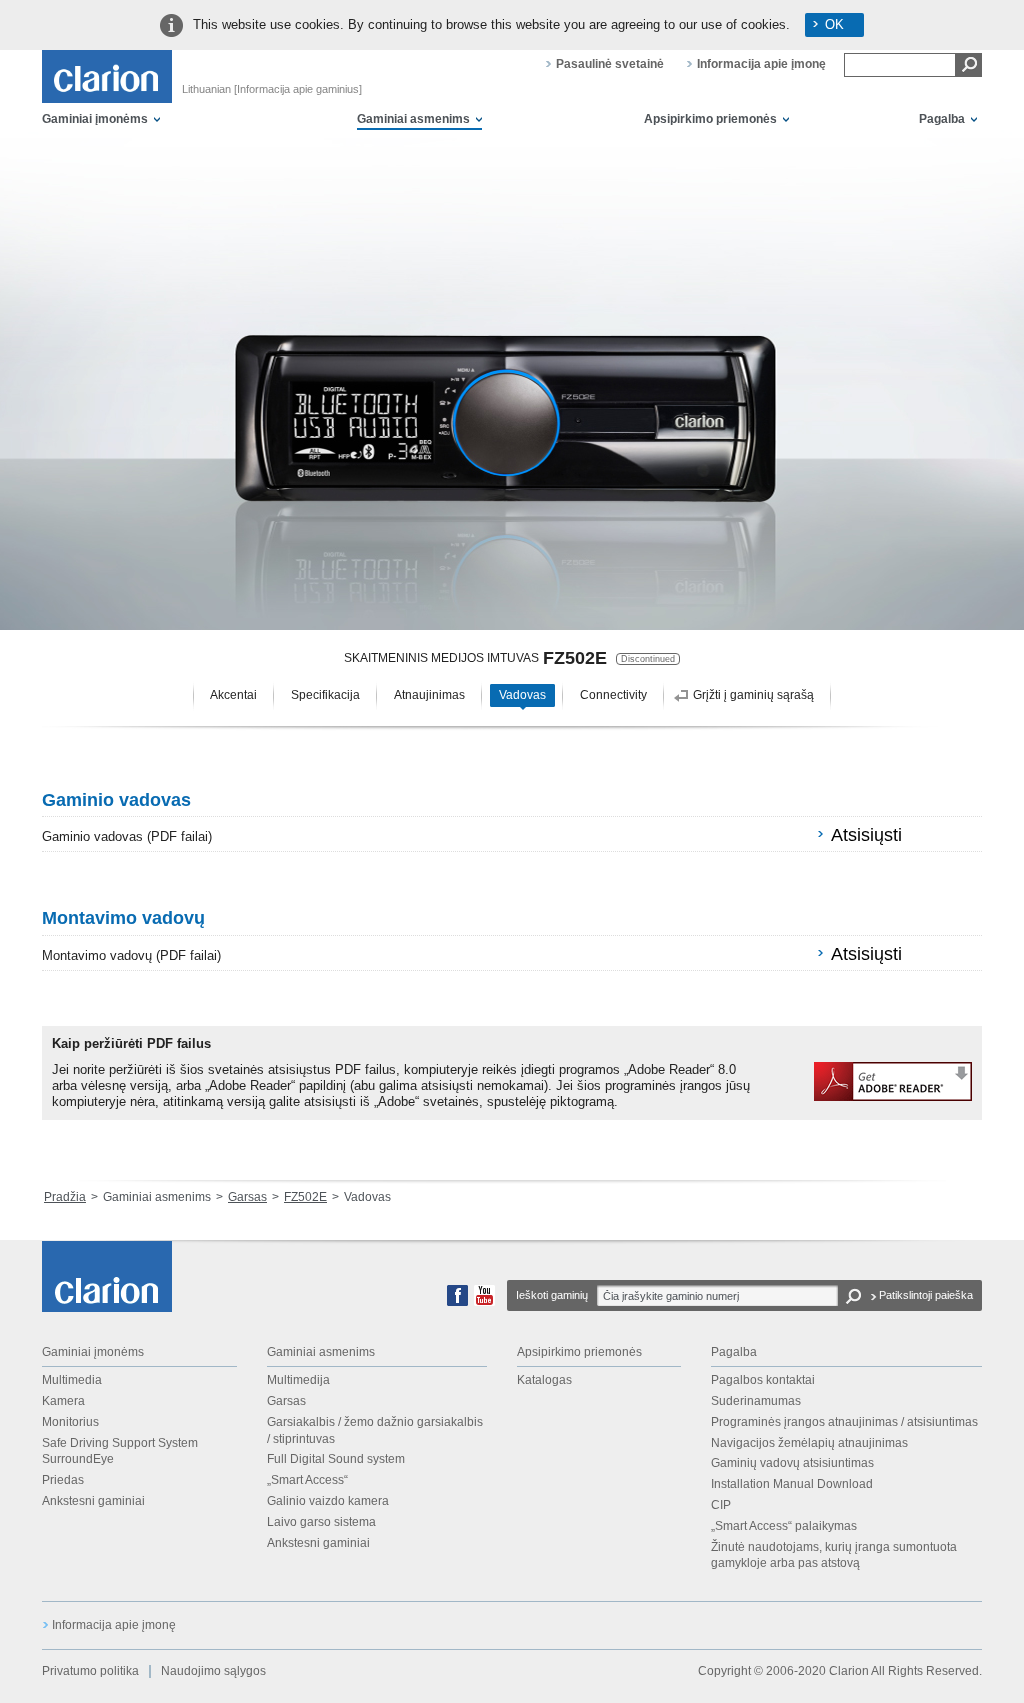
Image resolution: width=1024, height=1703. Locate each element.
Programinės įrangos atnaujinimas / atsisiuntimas (844, 1422)
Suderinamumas (756, 1401)
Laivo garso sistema (321, 1522)
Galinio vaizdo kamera (328, 1501)
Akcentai (233, 695)
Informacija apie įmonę (761, 64)
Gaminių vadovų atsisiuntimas (792, 1463)
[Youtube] (484, 1302)
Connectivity (613, 695)
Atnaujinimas (429, 695)
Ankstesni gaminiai (93, 1501)
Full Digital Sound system (336, 1459)
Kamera (63, 1401)
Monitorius (70, 1422)
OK (834, 24)
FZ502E (305, 1197)
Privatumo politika (90, 1671)
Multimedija (298, 1380)
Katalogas (544, 1380)
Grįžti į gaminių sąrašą (753, 695)
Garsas (247, 1197)
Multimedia (72, 1380)
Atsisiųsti (866, 835)
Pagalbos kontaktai (763, 1380)
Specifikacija (325, 695)
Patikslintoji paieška (926, 1295)
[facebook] (457, 1302)
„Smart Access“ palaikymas (784, 1526)
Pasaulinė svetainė (610, 64)
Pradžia (65, 1197)
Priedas (63, 1480)
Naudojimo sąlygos (213, 1671)
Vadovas (522, 695)
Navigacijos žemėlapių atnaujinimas (809, 1443)
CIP (721, 1505)
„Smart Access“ (307, 1480)
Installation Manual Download (792, 1484)
